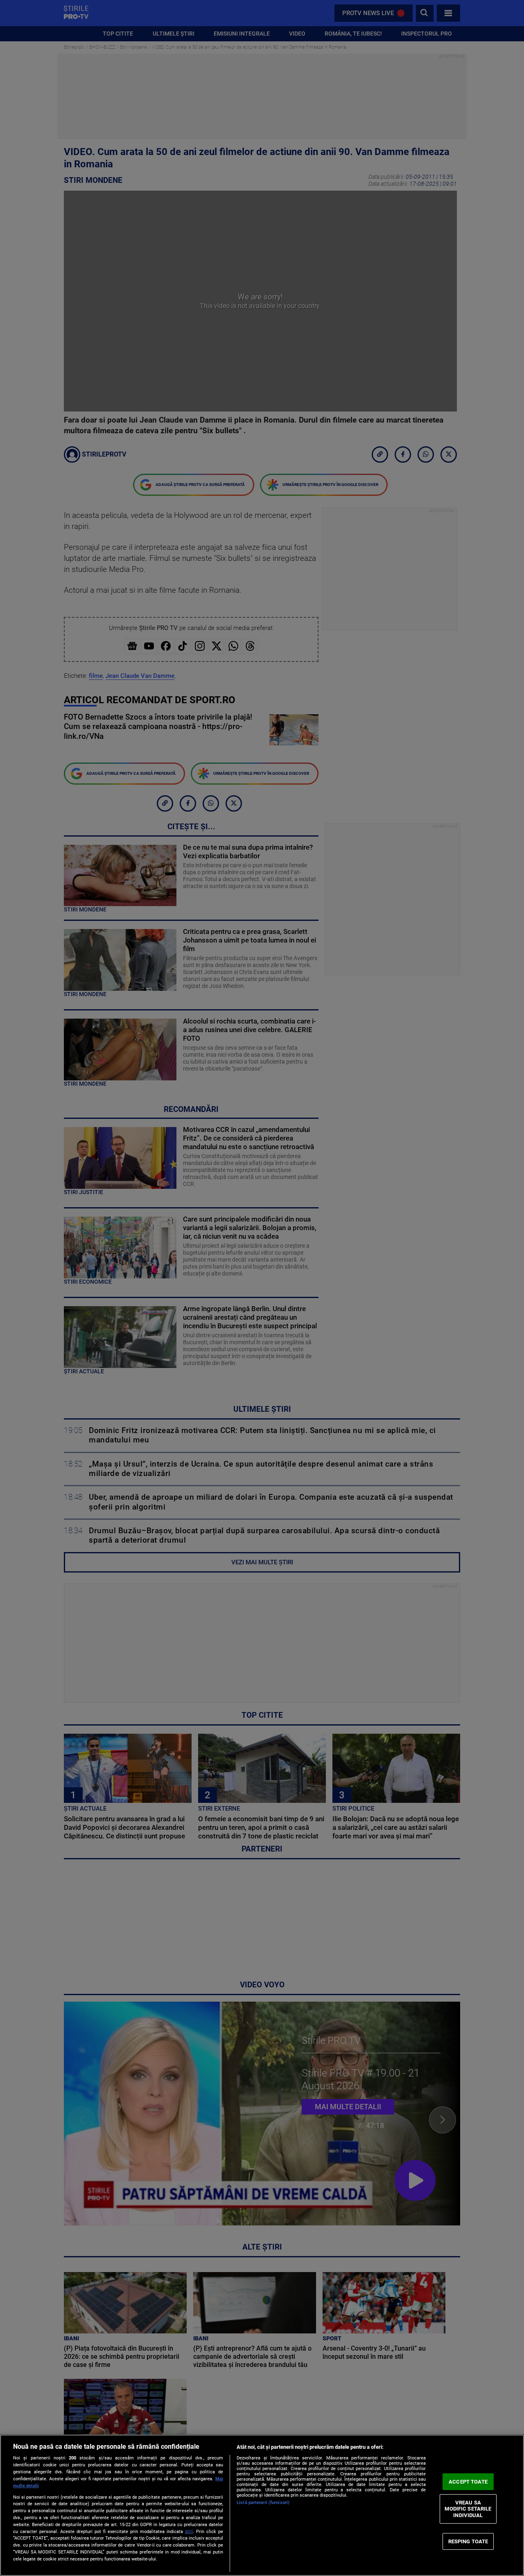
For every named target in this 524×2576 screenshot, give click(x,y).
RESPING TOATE (468, 2541)
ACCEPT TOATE (468, 2482)
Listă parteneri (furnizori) (263, 2503)
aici (189, 2531)
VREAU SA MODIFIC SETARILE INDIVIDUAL (468, 2509)
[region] (262, 2505)
